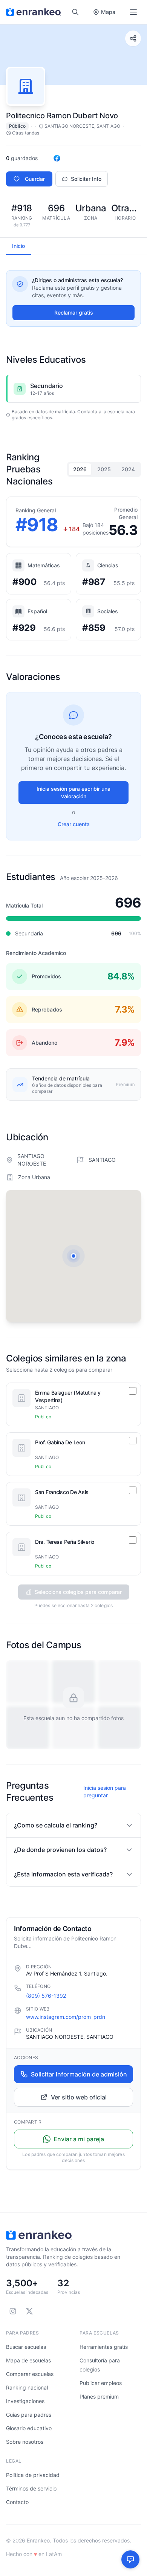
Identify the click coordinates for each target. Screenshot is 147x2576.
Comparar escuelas (30, 2374)
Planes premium (99, 2396)
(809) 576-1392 (46, 1996)
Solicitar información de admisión (79, 2074)
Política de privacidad (33, 2475)
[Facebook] (57, 158)
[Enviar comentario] (130, 2559)
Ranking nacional (27, 2387)
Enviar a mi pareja (79, 2139)
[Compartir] (133, 38)
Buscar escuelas (26, 2347)
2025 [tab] (104, 469)
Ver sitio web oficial (79, 2097)
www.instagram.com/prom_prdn (66, 2017)
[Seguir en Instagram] (13, 2311)
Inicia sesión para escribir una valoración (73, 792)
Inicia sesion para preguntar (105, 1791)
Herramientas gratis (104, 2347)
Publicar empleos (101, 2383)
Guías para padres (29, 2415)
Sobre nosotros (25, 2442)
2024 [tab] (128, 469)
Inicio (18, 246)
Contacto (17, 2502)
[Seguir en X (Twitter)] (29, 2311)
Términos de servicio (31, 2488)
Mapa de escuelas (28, 2360)
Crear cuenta (74, 824)
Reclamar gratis (74, 312)
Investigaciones (25, 2401)
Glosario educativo (29, 2428)
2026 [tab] (80, 469)
